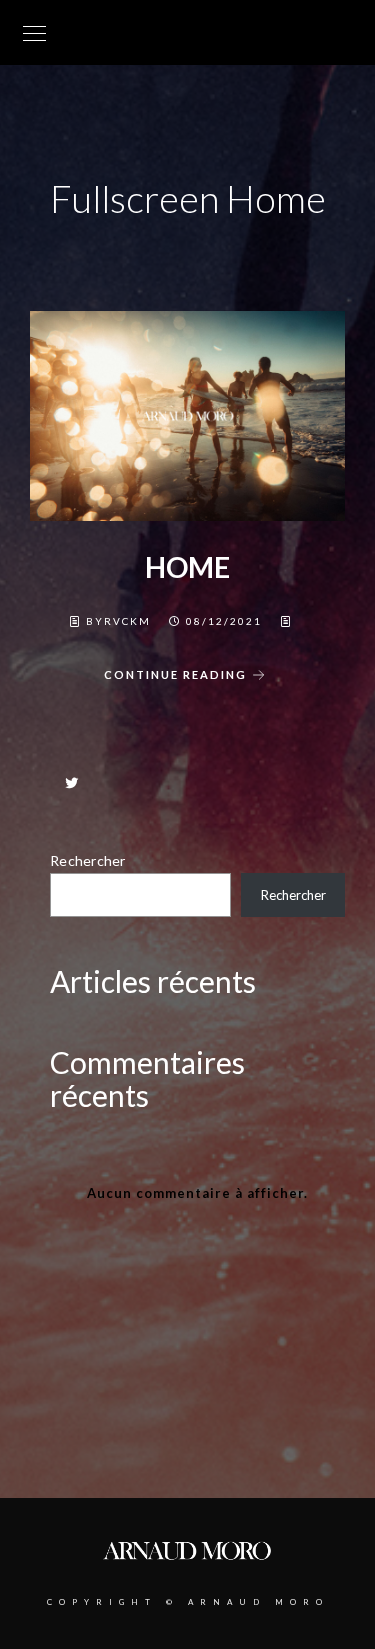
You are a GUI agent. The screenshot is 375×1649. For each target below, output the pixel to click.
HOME (187, 567)
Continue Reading (175, 674)
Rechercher (88, 860)
